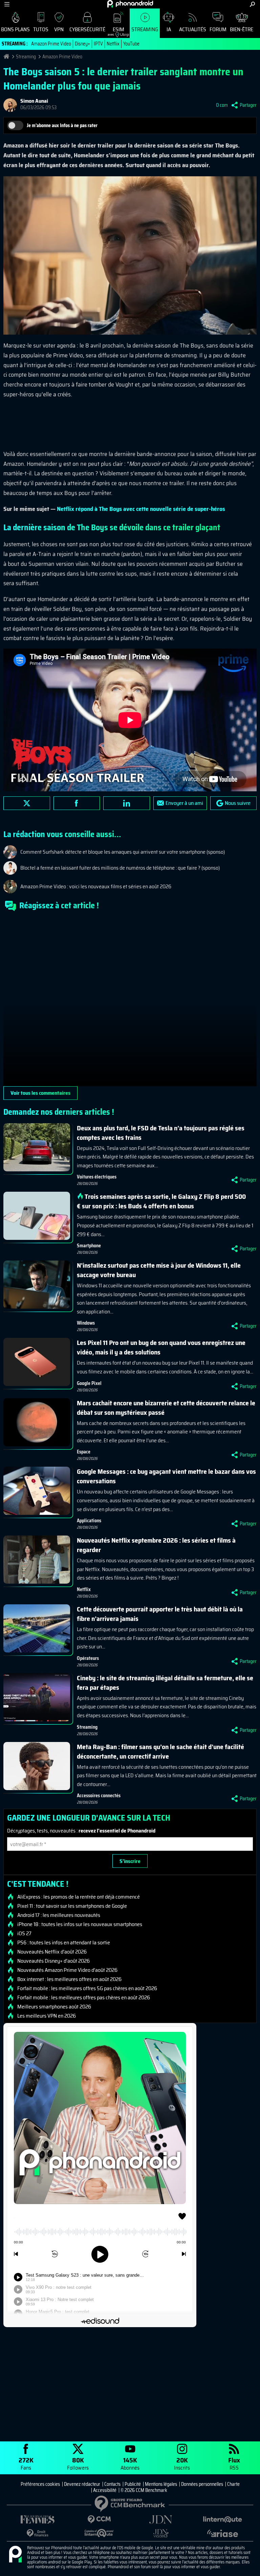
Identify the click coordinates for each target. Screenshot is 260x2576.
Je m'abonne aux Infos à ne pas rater (62, 125)
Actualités (193, 29)
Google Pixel (89, 1383)
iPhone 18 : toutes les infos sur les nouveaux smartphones (80, 1924)
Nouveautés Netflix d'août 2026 (52, 1952)
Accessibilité (105, 2490)
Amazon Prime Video (51, 44)
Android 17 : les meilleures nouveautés (59, 1915)
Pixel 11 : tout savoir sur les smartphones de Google (72, 1906)
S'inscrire (130, 1861)
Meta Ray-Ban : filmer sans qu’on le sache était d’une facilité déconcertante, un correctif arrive (160, 1751)
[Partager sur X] (27, 803)
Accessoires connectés (99, 1796)
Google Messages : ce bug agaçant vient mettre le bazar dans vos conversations (166, 1476)
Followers (78, 2463)
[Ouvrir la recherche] (252, 4)
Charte (233, 2484)
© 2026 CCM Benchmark (144, 2490)
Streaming (145, 29)
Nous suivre (238, 803)
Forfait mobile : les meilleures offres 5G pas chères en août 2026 (87, 1988)
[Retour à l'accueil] (130, 4)
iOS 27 (24, 1934)
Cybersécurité (87, 29)
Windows (86, 1323)
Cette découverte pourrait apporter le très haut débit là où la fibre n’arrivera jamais (160, 1614)
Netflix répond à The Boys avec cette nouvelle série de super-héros (141, 509)
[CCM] (99, 2520)
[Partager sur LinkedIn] (127, 803)
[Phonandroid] (15, 2555)
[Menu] (7, 4)
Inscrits (182, 2463)
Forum (218, 29)
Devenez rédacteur (82, 2484)
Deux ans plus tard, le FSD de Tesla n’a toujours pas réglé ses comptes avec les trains (161, 1133)
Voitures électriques (97, 1177)
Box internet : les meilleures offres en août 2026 (69, 1979)
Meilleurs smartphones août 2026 (54, 2007)
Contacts (112, 2484)
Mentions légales (161, 2484)
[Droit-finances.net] (38, 2533)
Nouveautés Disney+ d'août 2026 (53, 1961)
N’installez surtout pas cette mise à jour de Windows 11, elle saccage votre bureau (159, 1270)
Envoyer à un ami (184, 803)
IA (169, 29)
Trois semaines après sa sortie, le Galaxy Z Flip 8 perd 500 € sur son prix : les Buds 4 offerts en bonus (161, 1201)
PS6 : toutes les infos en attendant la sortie (64, 1943)
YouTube (131, 44)
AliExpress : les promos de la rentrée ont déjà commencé (79, 1897)
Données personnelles (202, 2484)
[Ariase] (222, 2533)
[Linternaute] (222, 2520)
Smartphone (89, 1246)
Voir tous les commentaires (40, 1093)
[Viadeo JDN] (161, 2533)
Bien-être (242, 29)
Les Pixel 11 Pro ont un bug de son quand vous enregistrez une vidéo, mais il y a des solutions (161, 1347)
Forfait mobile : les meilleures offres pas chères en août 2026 (84, 1998)
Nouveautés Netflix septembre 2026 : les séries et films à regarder (156, 1545)
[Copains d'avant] (99, 2533)
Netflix (113, 44)
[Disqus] (130, 1002)
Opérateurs (88, 1658)
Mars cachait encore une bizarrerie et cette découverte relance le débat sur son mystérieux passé (166, 1408)
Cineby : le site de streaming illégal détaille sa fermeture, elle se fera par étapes (165, 1683)
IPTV (98, 44)
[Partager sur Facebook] (77, 803)
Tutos (41, 29)
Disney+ (82, 44)
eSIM (116, 31)
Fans (26, 2463)
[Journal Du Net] (161, 2520)
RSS (234, 2463)
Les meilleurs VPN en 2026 (47, 2016)
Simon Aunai (34, 101)
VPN (59, 29)
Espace (84, 1452)
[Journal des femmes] (38, 2520)
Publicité (133, 2484)
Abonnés (130, 2463)
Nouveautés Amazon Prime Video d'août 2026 (67, 1970)
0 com (222, 105)
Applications (89, 1521)
